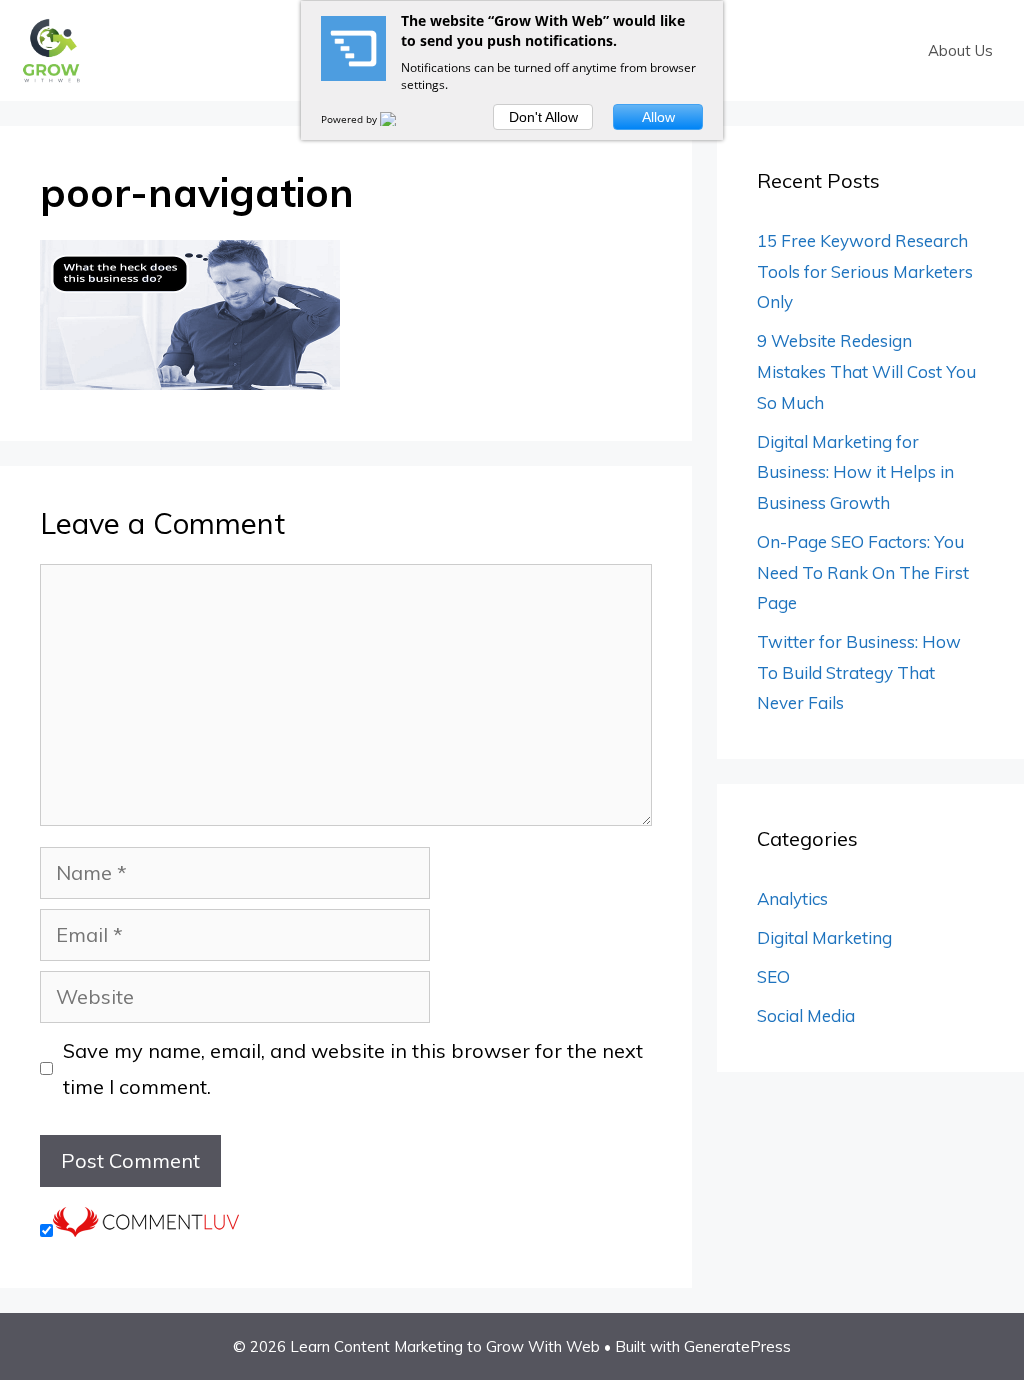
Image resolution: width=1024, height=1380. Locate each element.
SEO (773, 976)
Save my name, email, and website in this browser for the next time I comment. (353, 1068)
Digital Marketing (824, 937)
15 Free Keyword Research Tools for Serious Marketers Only (865, 271)
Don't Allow (543, 117)
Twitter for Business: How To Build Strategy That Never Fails (859, 672)
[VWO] (400, 119)
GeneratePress (737, 1346)
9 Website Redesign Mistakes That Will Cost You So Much (866, 371)
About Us (960, 50)
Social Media (806, 1015)
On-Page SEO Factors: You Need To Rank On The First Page (863, 572)
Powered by (350, 119)
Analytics (792, 898)
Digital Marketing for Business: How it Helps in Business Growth (855, 472)
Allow (658, 117)
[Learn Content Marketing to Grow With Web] (51, 48)
